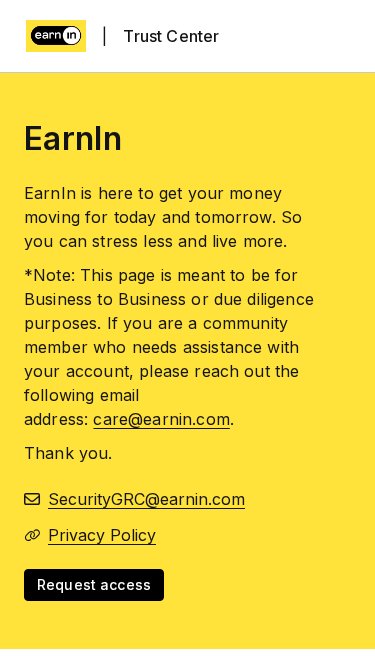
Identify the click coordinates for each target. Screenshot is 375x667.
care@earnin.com (161, 419)
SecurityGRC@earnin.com (146, 499)
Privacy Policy (102, 535)
